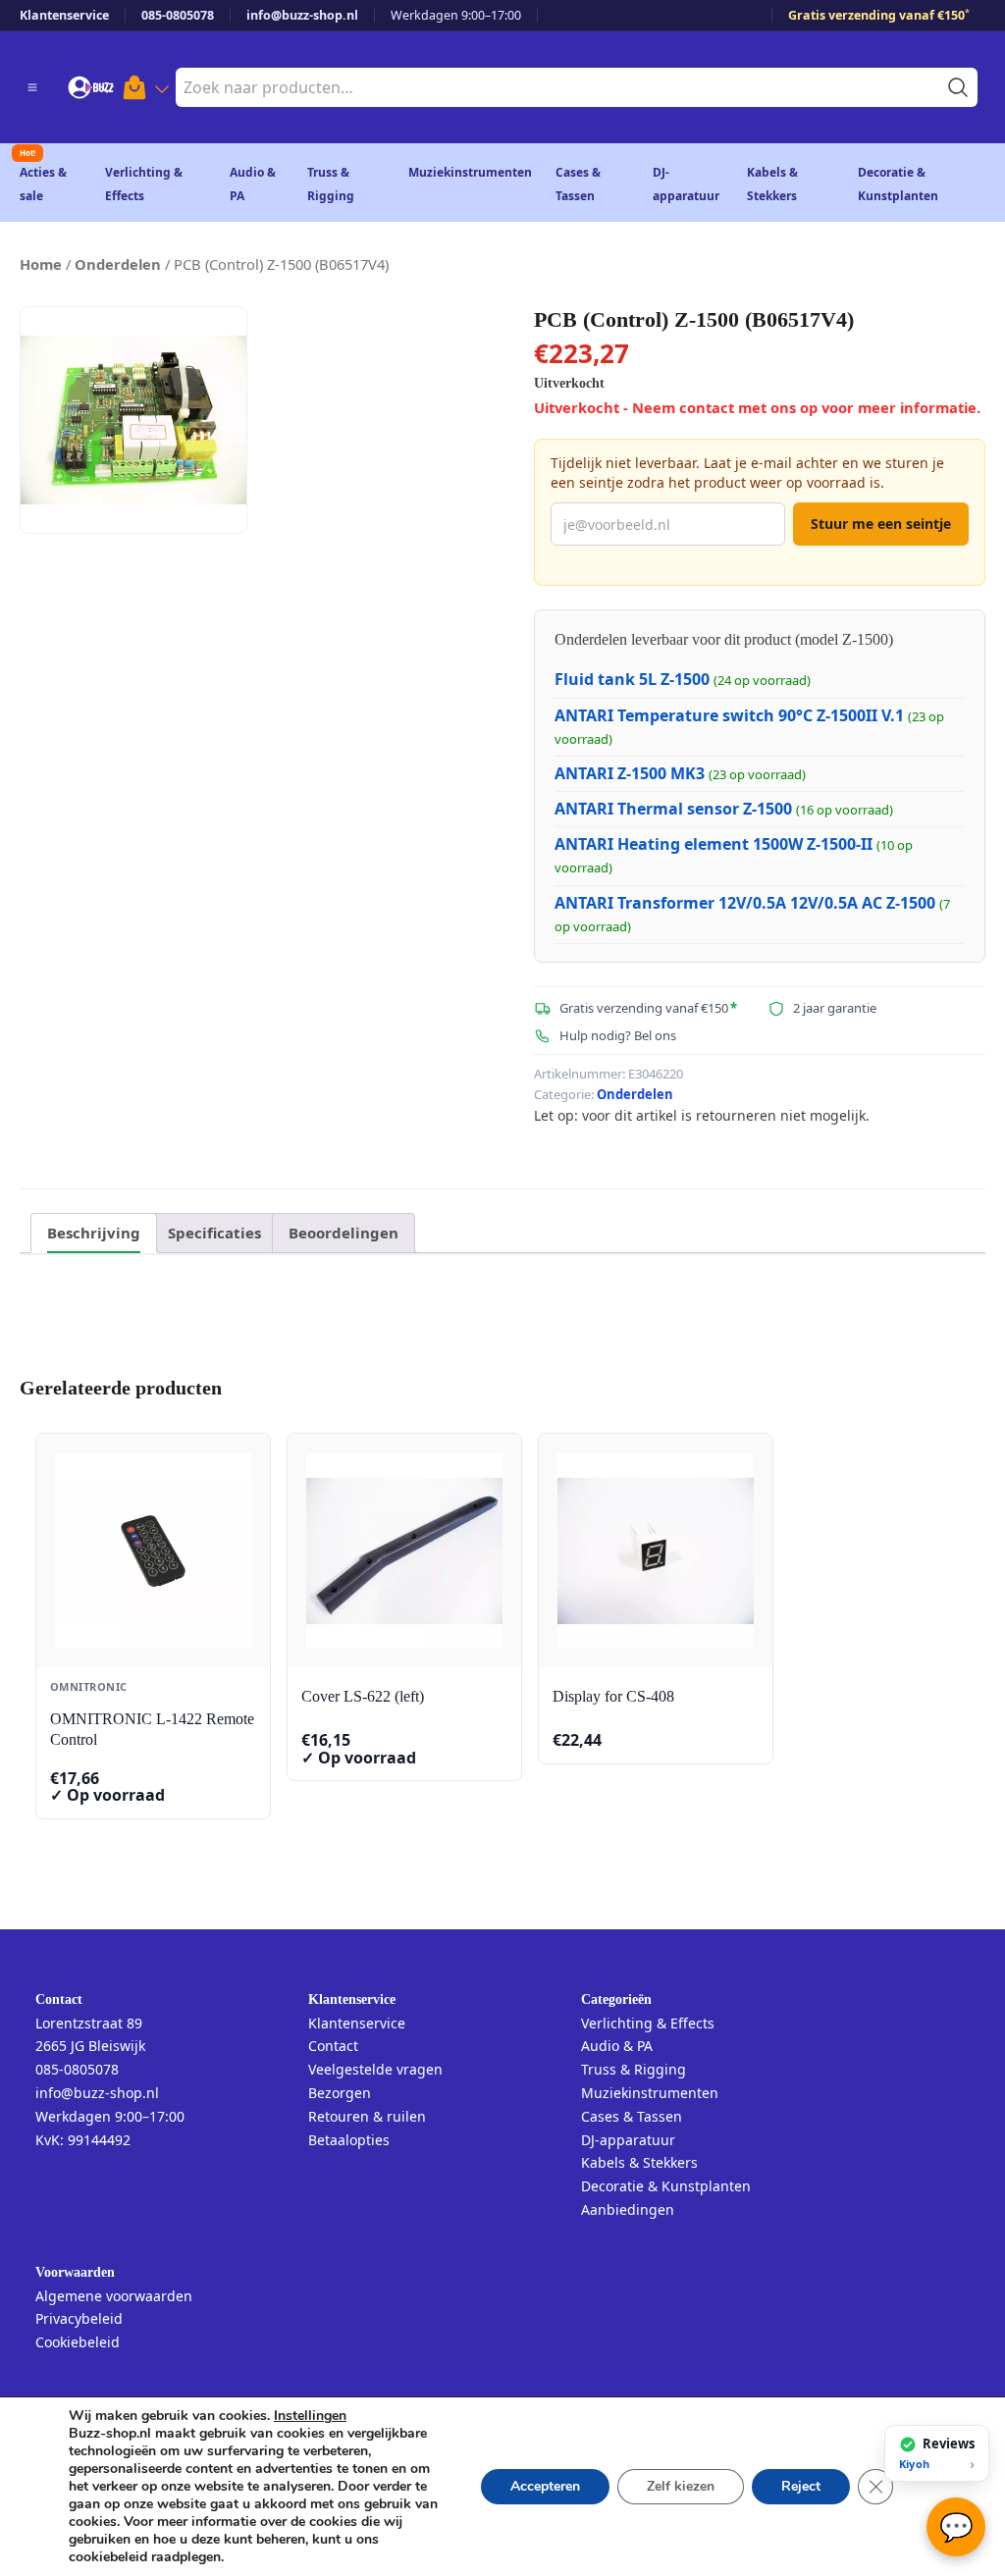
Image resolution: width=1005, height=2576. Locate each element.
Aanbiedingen (628, 2209)
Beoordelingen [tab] (344, 1233)
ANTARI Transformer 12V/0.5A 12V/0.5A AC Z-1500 (745, 903)
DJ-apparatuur (628, 2140)
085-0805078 (178, 15)
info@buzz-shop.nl (302, 15)
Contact (333, 2046)
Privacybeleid (79, 2318)
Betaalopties (349, 2140)
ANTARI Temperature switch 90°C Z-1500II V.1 (729, 715)
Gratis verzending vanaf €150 (879, 15)
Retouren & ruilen (367, 2116)
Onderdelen (118, 264)
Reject (801, 2486)
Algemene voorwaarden (114, 2296)
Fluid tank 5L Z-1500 (632, 679)
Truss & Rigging (634, 2069)
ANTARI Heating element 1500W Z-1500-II (714, 844)
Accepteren (545, 2486)
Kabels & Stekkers (639, 2162)
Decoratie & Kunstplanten (666, 2186)
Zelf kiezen (681, 2486)
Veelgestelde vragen (375, 2069)
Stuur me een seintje (881, 524)
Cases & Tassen (632, 2116)
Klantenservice (64, 15)
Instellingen (310, 2416)
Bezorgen (340, 2093)
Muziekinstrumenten (470, 172)
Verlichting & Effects (648, 2023)
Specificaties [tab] (214, 1233)
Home (41, 264)
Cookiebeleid (78, 2342)
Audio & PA (617, 2046)
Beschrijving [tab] (94, 1233)
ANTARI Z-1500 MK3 (630, 773)
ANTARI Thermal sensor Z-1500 (673, 809)
